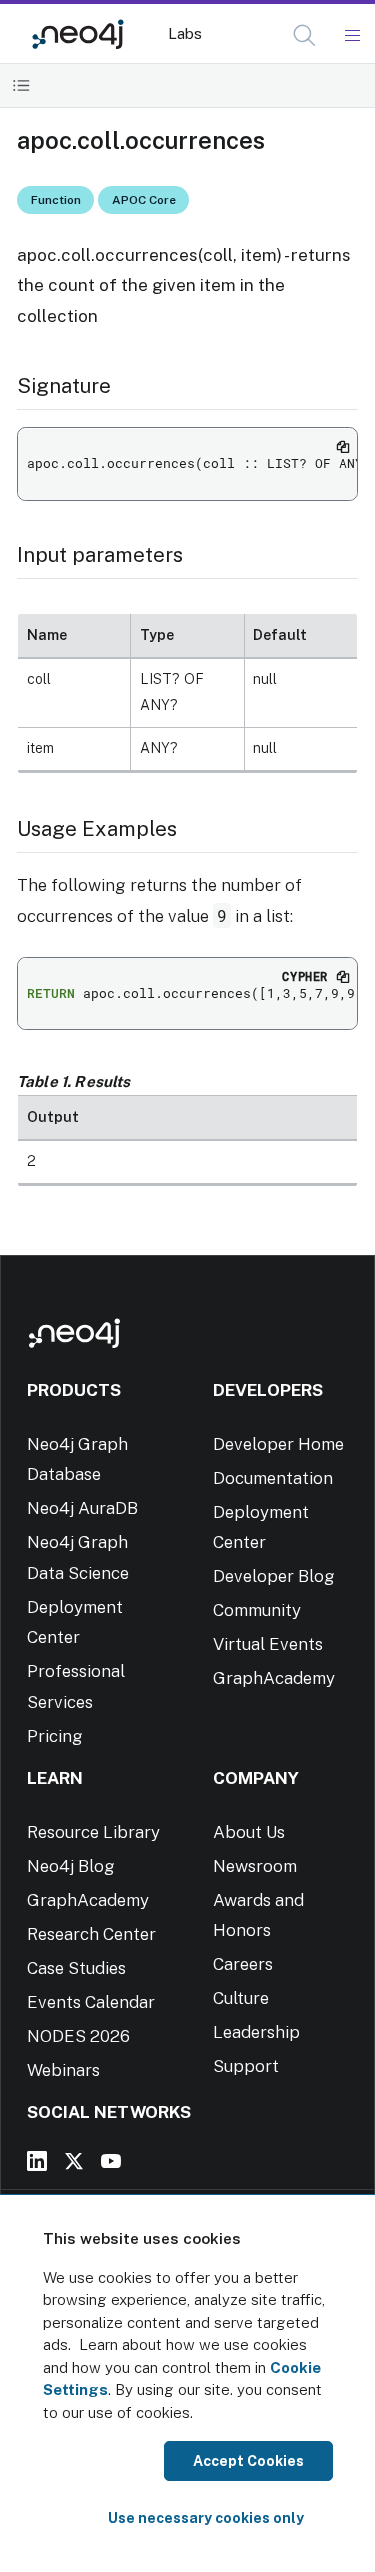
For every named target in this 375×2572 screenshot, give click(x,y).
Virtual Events (268, 1644)
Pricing (55, 1736)
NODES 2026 (78, 2036)
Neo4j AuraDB (82, 1508)
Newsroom (255, 1866)
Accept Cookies (248, 2461)
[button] (304, 35)
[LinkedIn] (37, 2161)
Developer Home (278, 1444)
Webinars (63, 2070)
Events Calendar (91, 2002)
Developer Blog (274, 1576)
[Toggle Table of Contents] (21, 85)
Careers (243, 1964)
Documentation (273, 1478)
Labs (185, 33)
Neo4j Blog (71, 1866)
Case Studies (76, 1968)
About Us (249, 1832)
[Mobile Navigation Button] (351, 36)
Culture (241, 1998)
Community (257, 1610)
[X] (74, 2161)
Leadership (256, 2032)
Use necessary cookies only (206, 2518)
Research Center (91, 1934)
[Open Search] (305, 36)
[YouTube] (111, 2161)
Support (246, 2066)
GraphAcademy (274, 1678)
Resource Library (93, 1832)
